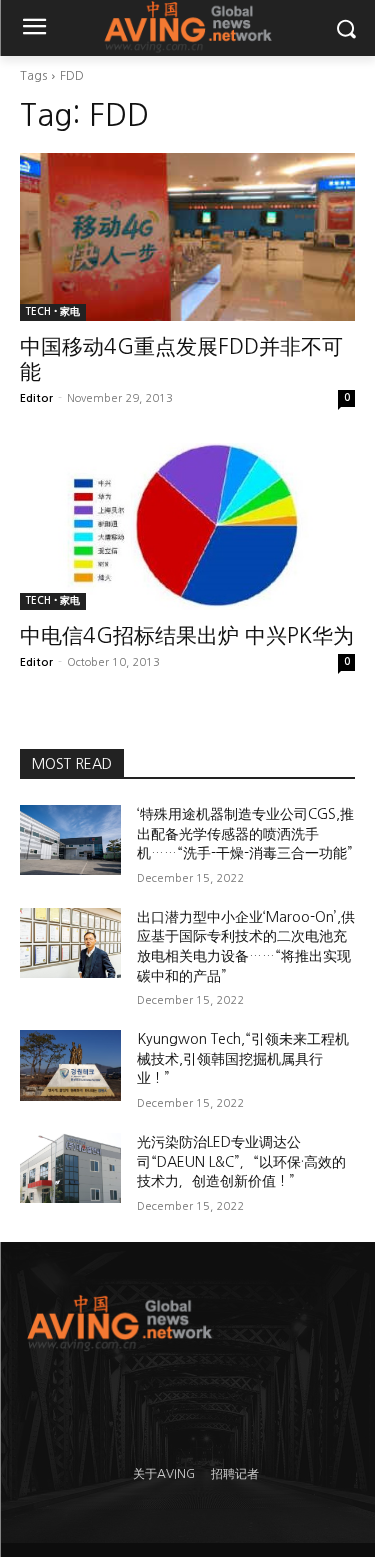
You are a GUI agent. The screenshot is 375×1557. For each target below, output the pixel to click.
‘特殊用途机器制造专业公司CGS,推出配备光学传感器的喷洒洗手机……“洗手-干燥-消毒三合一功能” (245, 833)
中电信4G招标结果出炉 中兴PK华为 (187, 635)
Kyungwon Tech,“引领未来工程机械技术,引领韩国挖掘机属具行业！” (243, 1058)
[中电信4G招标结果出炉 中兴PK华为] (187, 527)
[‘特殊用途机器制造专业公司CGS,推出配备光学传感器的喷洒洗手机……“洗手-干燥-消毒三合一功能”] (70, 840)
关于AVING (164, 1474)
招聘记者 (235, 1474)
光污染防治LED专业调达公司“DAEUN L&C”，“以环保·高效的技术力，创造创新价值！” (241, 1161)
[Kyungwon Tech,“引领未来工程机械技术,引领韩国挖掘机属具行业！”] (70, 1065)
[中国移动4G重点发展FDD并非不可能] (187, 237)
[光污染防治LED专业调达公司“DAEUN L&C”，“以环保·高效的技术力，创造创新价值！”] (70, 1168)
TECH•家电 (53, 311)
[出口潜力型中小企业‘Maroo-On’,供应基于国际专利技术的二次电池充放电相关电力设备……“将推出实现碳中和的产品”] (70, 943)
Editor (36, 398)
